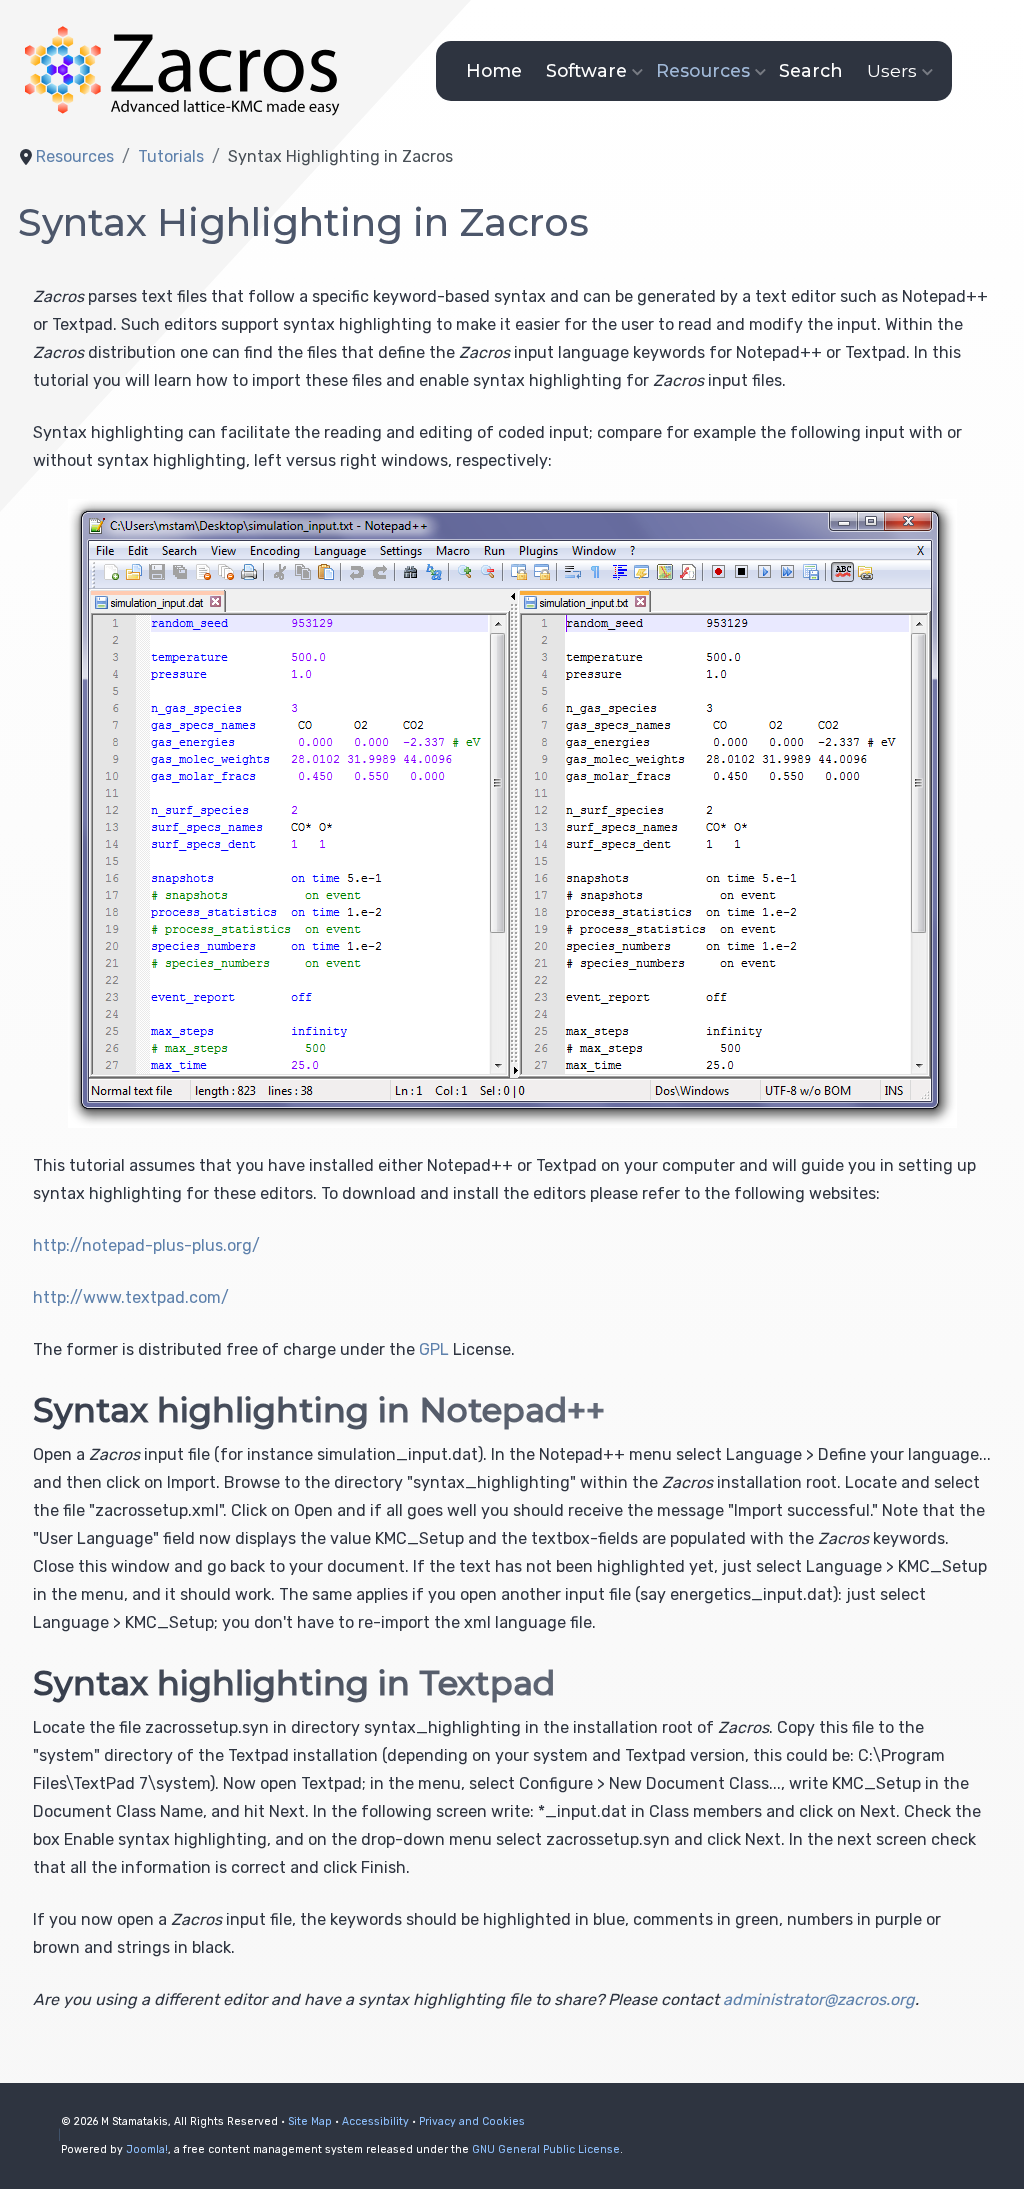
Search (811, 70)
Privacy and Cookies (472, 2121)
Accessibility (375, 2121)
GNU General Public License (546, 2149)
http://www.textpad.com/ (131, 1297)
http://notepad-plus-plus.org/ (146, 1245)
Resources (703, 70)
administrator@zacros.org (819, 1999)
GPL (434, 1349)
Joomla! (147, 2149)
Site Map (310, 2121)
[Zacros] (184, 71)
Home (494, 70)
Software (586, 70)
